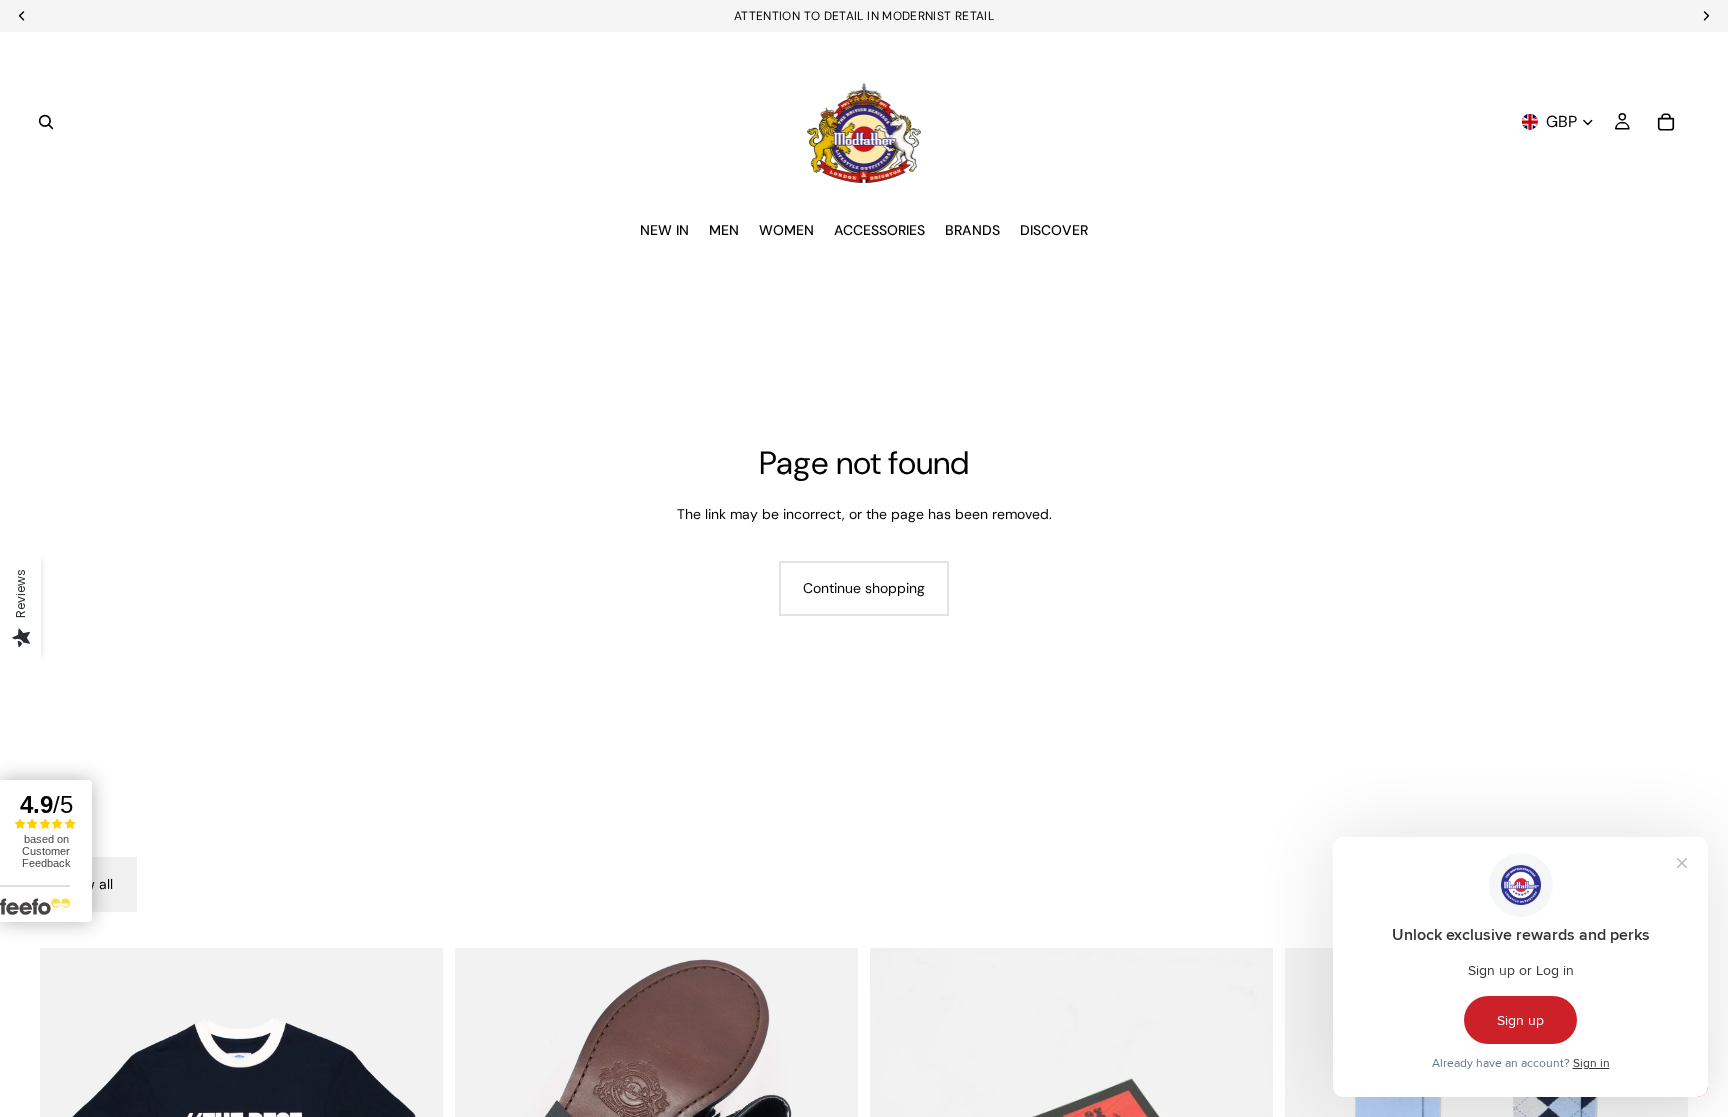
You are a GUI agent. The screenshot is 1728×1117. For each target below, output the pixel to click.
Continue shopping (864, 588)
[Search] (46, 122)
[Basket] (1666, 122)
